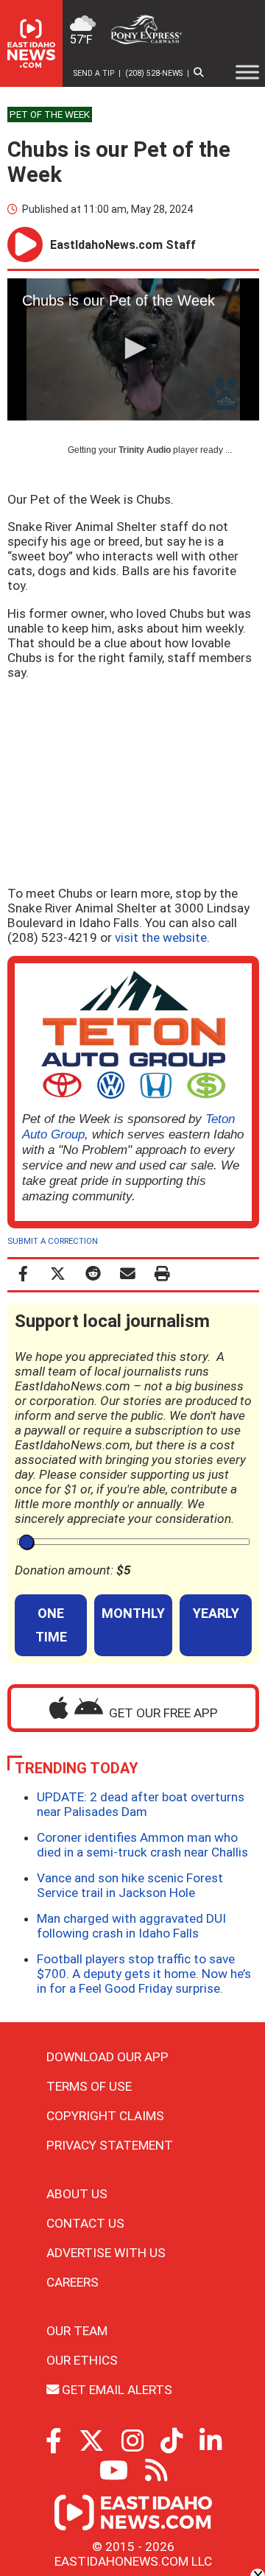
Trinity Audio (145, 450)
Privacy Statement (110, 2145)
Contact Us (85, 2223)
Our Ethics (82, 2360)
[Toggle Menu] (247, 72)
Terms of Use (89, 2086)
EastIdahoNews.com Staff (123, 245)
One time (51, 1625)
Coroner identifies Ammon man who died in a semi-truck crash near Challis (142, 1845)
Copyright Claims (105, 2116)
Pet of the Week (50, 115)
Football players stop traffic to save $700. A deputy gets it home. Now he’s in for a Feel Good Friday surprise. (144, 1974)
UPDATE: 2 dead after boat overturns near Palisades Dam (141, 1804)
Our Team (77, 2331)
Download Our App (107, 2057)
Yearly (216, 1613)
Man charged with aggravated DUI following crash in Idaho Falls (131, 1926)
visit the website (161, 937)
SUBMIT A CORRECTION (53, 1241)
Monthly (133, 1613)
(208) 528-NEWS (154, 73)
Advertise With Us (106, 2253)
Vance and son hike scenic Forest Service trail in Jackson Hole (130, 1885)
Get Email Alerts (116, 2390)
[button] (133, 348)
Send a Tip (94, 73)
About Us (77, 2194)
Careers (73, 2282)
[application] (133, 349)
